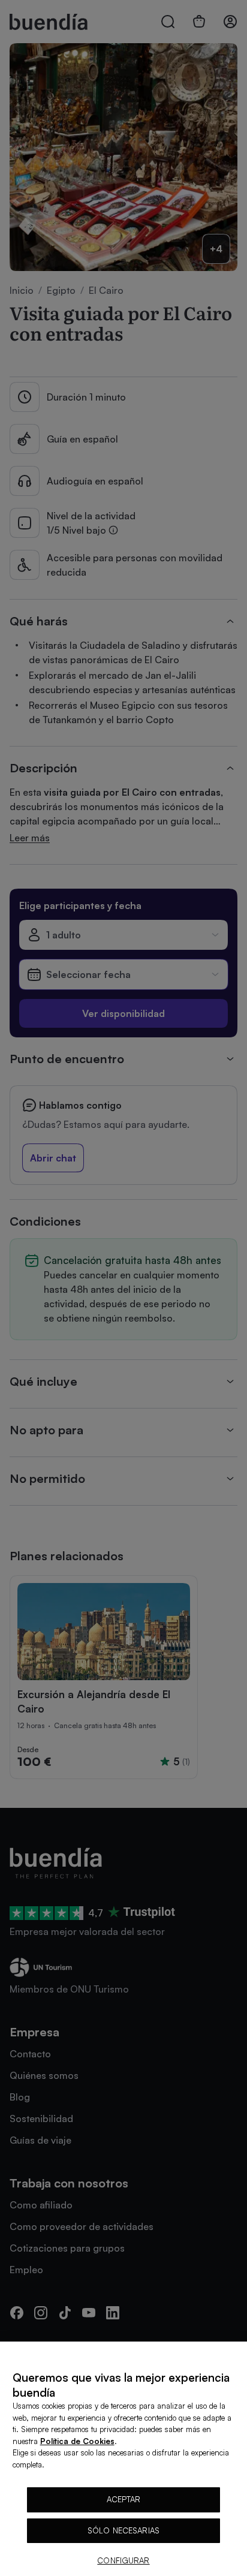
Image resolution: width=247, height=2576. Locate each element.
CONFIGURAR (123, 2560)
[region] (123, 2459)
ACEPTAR (124, 2499)
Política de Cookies (77, 2441)
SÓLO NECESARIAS (123, 2530)
